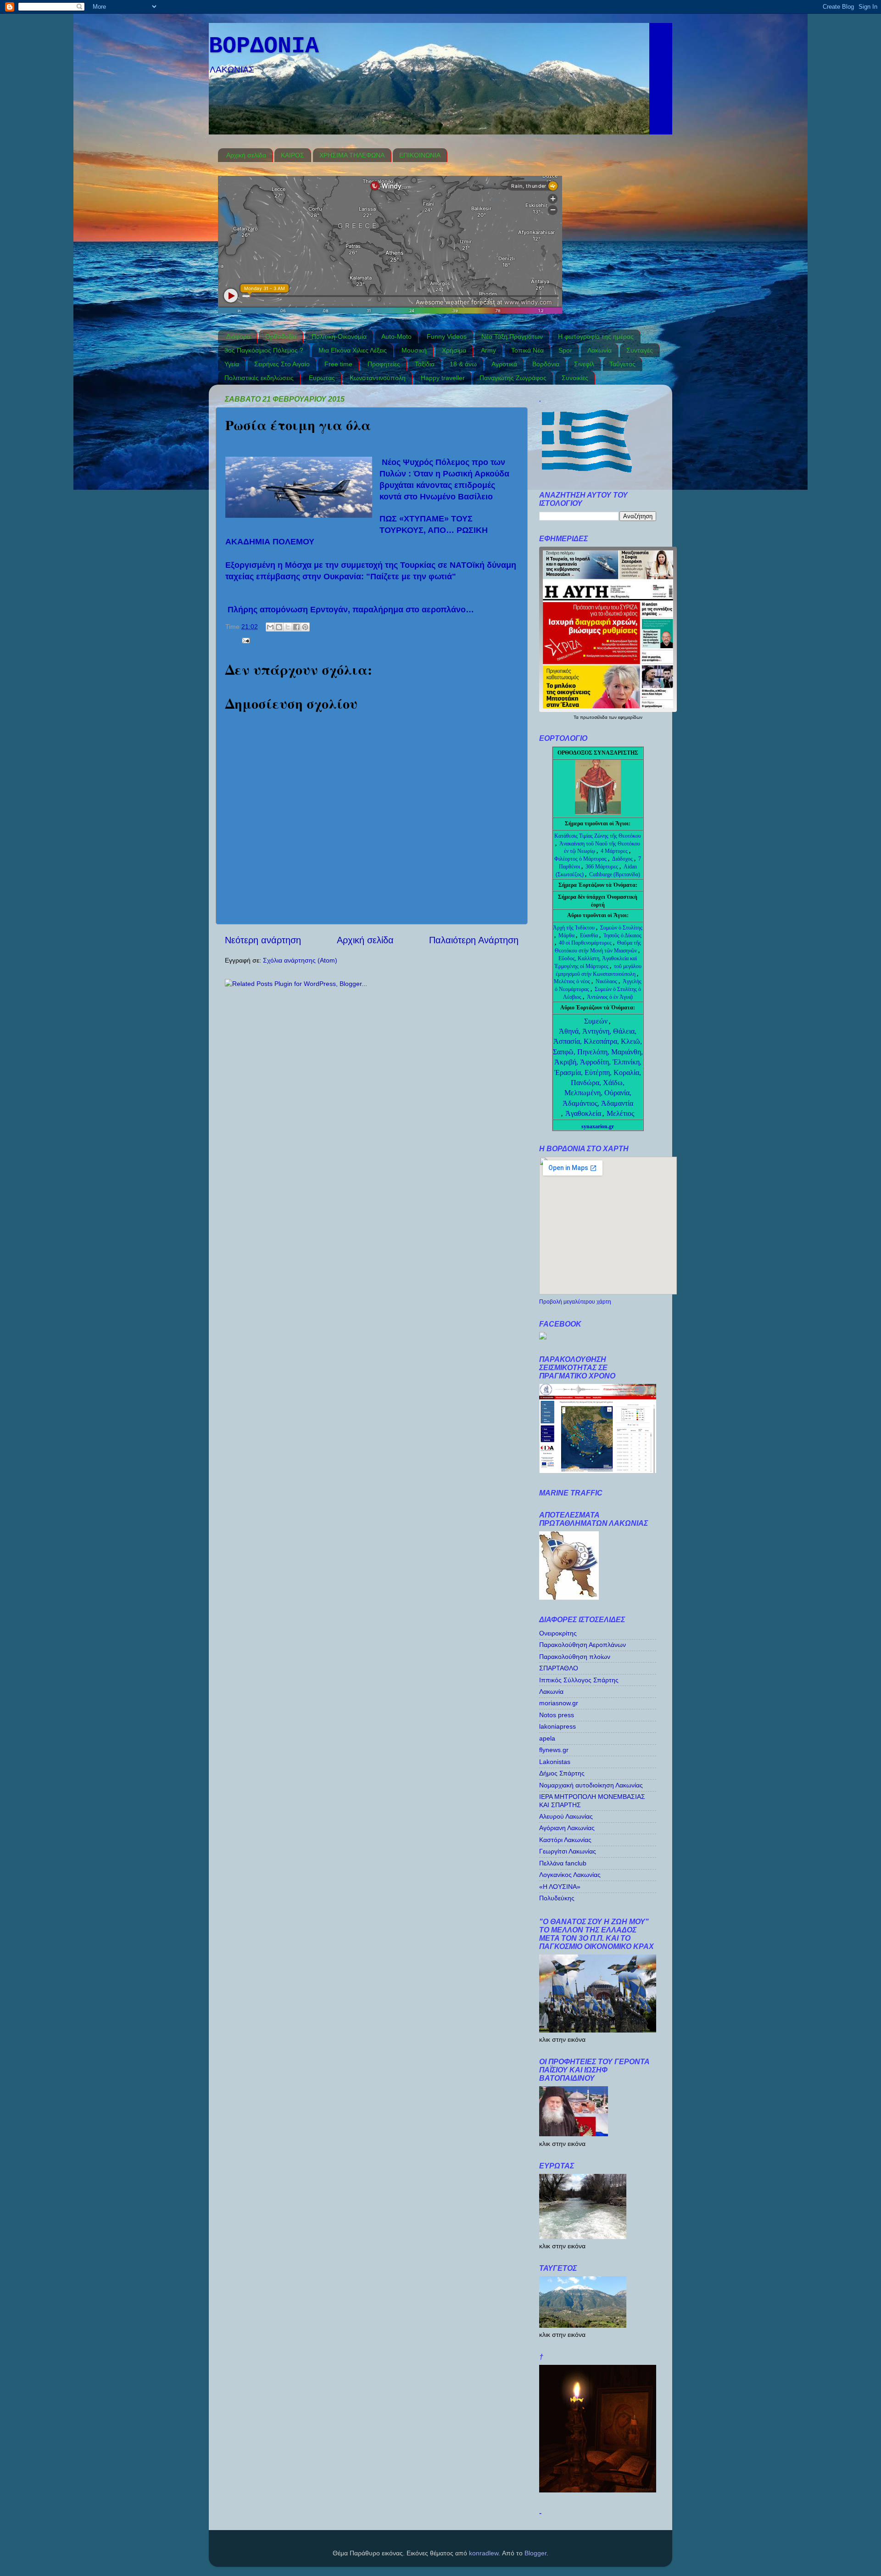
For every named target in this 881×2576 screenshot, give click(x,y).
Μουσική (414, 350)
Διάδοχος (623, 859)
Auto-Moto (396, 336)
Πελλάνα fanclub (563, 1863)
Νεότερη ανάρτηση (263, 940)
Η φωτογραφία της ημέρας (596, 336)
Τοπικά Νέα (527, 350)
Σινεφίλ (584, 364)
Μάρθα (567, 935)
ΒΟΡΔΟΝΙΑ (264, 46)
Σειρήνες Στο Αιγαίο (282, 364)
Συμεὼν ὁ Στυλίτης (621, 928)
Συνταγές (640, 350)
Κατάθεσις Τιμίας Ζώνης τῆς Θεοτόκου (598, 836)
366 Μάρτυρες (602, 867)
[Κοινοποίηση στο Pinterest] (305, 627)
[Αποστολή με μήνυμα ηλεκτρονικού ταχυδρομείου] (270, 627)
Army (488, 350)
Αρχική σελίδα (246, 155)
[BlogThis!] (279, 627)
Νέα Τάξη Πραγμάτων (512, 336)
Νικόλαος (607, 981)
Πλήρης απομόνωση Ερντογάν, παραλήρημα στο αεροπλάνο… (351, 610)
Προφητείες (384, 364)
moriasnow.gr (559, 1703)
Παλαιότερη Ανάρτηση (474, 940)
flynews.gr (554, 1750)
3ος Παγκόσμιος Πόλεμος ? (264, 350)
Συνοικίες (575, 378)
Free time (338, 364)
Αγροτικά (504, 364)
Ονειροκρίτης (558, 1633)
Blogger (535, 2553)
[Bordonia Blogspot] (543, 1337)
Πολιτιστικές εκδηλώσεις (259, 378)
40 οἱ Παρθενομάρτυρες (586, 943)
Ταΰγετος (622, 364)
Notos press (557, 1715)
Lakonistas (555, 1762)
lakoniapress (558, 1726)
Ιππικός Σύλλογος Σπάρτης (579, 1680)
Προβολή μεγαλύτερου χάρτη (575, 1302)
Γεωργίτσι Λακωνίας (568, 1851)
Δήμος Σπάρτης (562, 1773)
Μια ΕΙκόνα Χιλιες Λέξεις (353, 350)
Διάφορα (238, 336)
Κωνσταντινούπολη (378, 378)
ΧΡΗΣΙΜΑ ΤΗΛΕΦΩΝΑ (352, 155)
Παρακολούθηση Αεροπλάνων (583, 1645)
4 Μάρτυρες (615, 851)
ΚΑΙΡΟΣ (293, 155)
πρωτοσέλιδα (594, 717)
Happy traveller (443, 378)
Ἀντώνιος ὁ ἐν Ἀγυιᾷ (610, 997)
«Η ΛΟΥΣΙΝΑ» (560, 1887)
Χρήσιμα (454, 350)
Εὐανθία (590, 935)
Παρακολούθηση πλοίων (575, 1657)
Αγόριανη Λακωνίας (567, 1828)
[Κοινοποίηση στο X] (288, 627)
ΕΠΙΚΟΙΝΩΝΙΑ (420, 155)
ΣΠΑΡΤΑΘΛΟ (559, 1668)
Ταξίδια (425, 364)
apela (547, 1738)
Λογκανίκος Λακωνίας (570, 1875)
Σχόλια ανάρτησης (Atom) (300, 960)
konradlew (484, 2553)
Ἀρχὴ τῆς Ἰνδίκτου (574, 928)
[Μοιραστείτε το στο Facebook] (296, 627)
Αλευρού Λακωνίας (566, 1816)
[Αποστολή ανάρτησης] (244, 640)
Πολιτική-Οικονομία (339, 336)
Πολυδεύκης (557, 1898)
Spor (565, 350)
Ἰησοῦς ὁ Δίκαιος (622, 935)
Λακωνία (599, 350)
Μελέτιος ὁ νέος (572, 981)
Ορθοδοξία (281, 336)
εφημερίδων (630, 717)
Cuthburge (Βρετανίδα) (615, 874)
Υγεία (232, 364)
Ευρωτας (322, 378)
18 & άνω (463, 364)
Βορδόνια (546, 364)
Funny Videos (447, 336)
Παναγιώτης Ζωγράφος (513, 378)
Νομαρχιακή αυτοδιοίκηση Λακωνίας (591, 1785)
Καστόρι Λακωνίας (565, 1840)
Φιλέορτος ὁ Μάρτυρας (581, 859)
